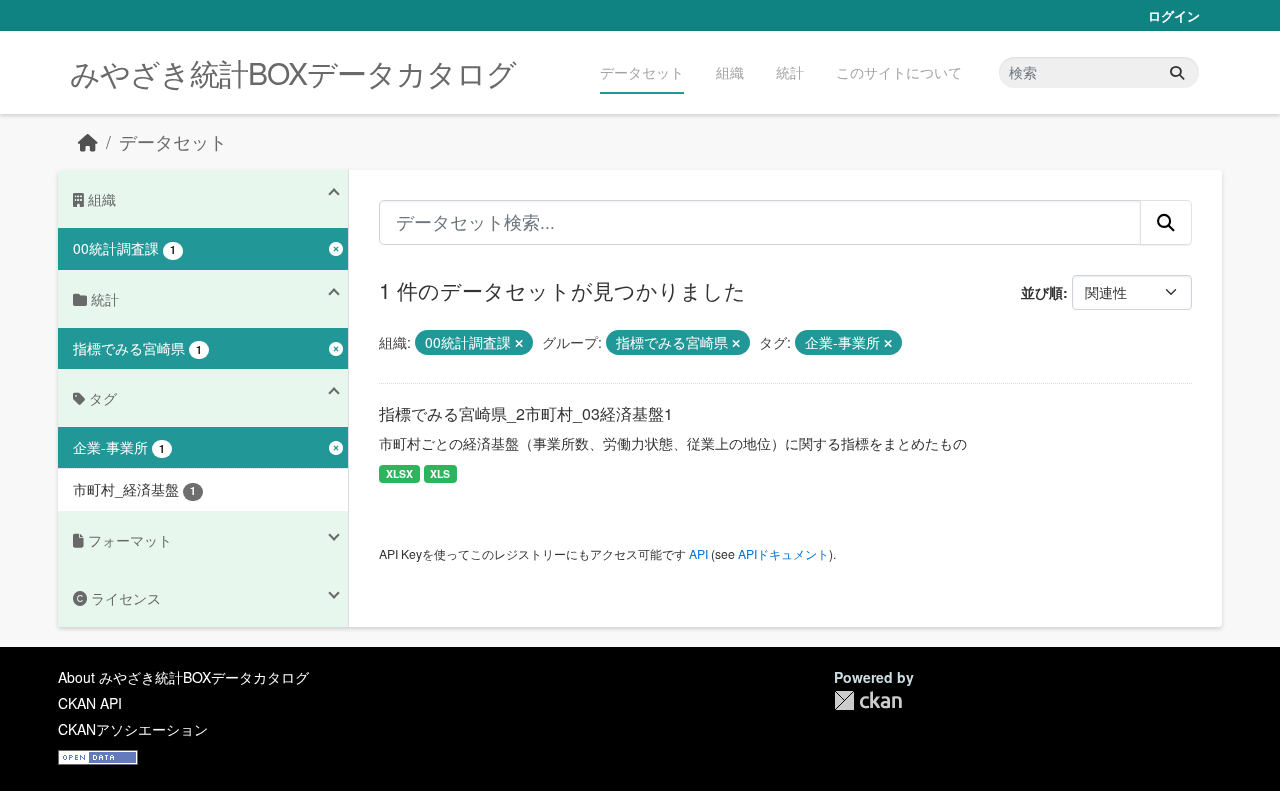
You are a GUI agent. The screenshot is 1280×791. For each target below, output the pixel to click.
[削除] (519, 343)
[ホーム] (88, 141)
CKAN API (90, 703)
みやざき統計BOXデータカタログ (293, 72)
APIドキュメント (783, 553)
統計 (790, 72)
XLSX (399, 473)
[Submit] (1177, 72)
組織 (730, 72)
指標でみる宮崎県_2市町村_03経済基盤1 (526, 413)
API (698, 553)
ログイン (1174, 15)
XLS (440, 473)
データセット (642, 72)
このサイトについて (899, 72)
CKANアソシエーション (133, 729)
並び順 (1042, 292)
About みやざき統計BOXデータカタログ (183, 677)
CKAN (868, 700)
